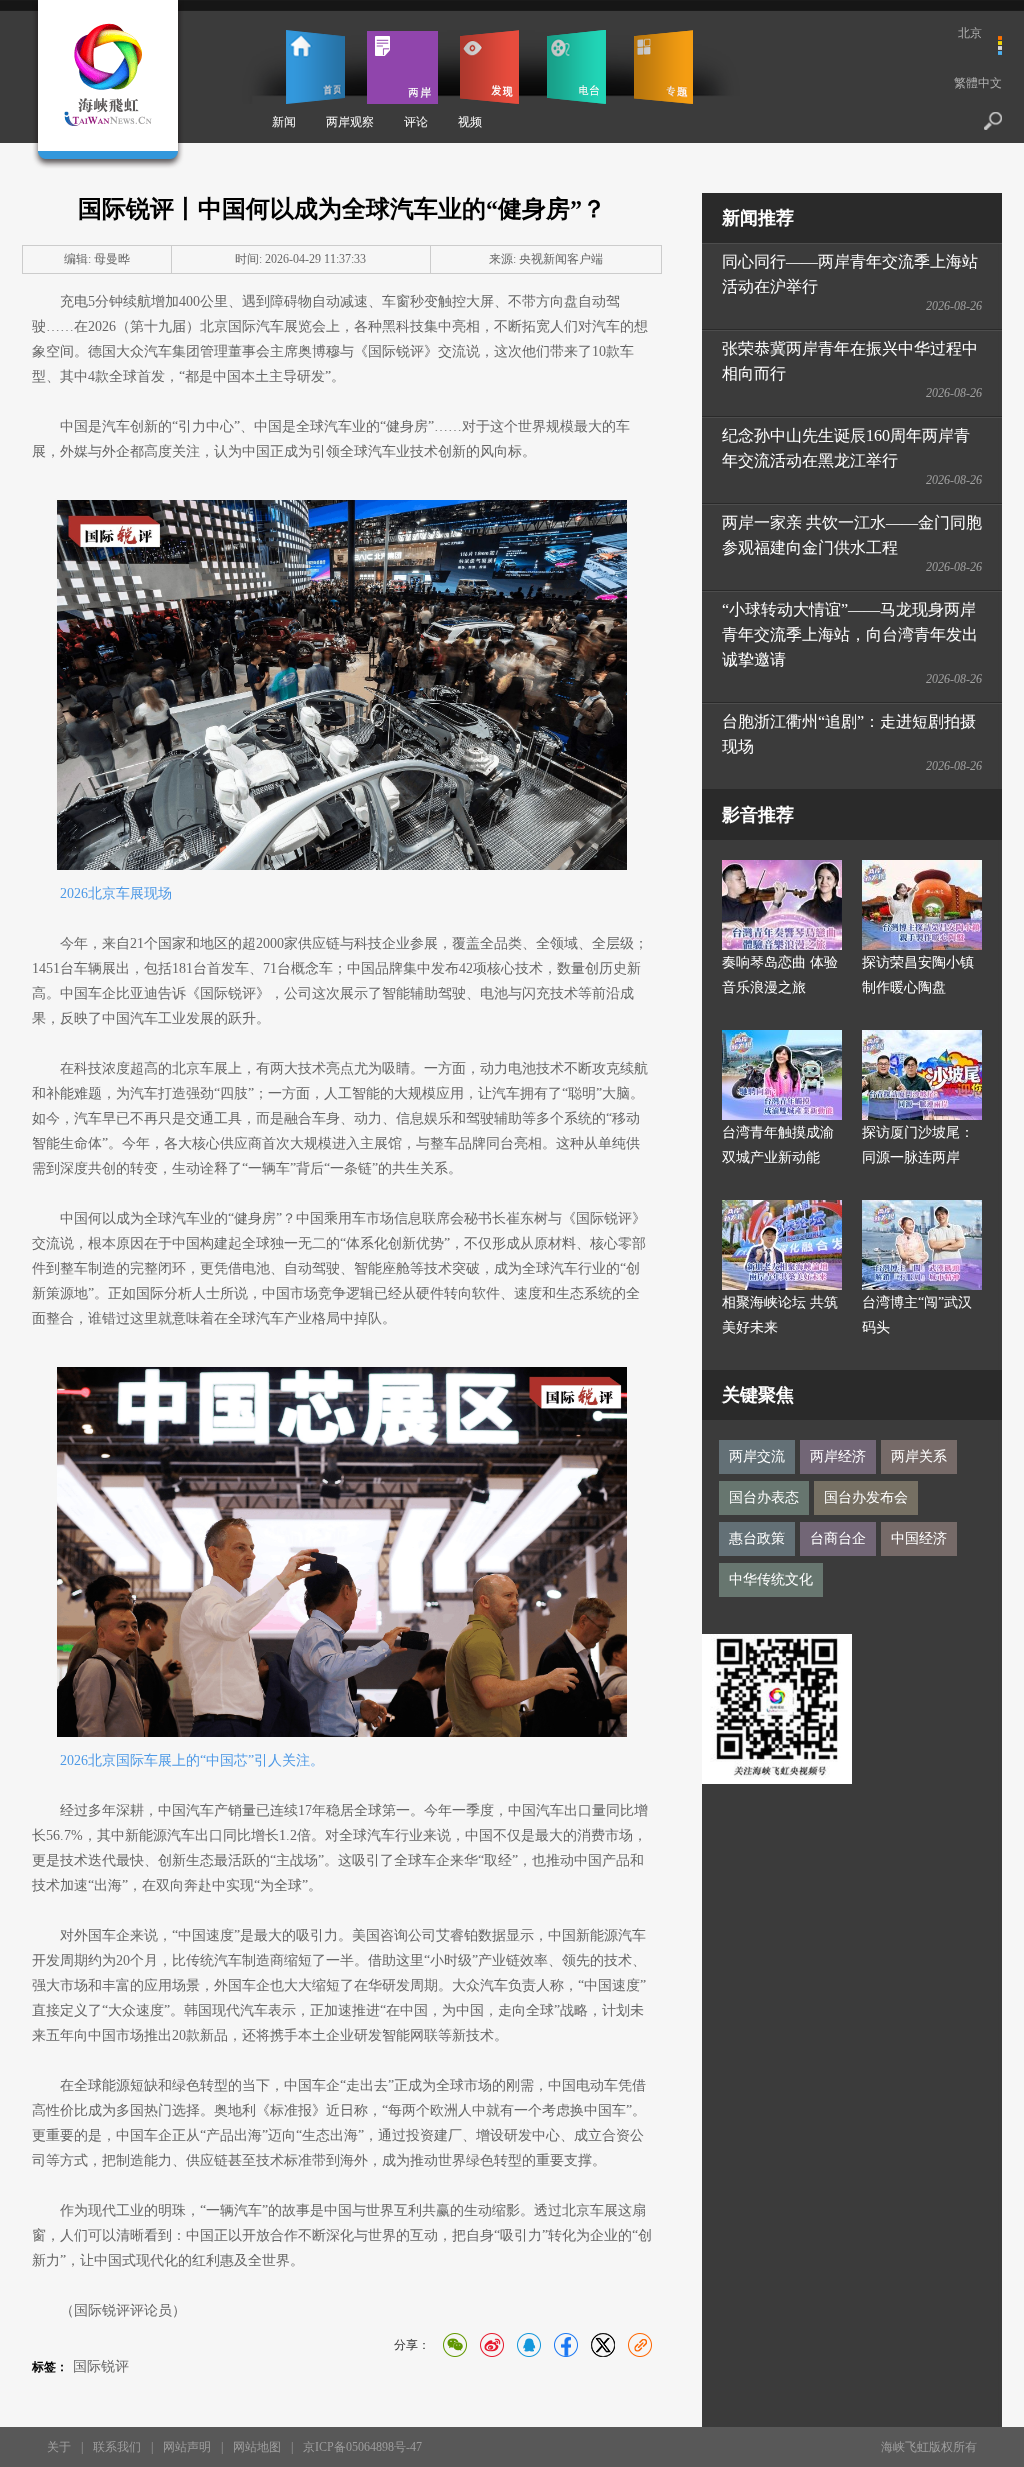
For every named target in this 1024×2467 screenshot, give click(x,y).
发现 (489, 67)
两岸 (402, 67)
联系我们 (117, 2447)
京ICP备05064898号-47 (362, 2447)
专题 (663, 67)
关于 (59, 2447)
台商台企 (838, 1538)
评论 (416, 122)
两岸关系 (919, 1456)
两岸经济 (838, 1456)
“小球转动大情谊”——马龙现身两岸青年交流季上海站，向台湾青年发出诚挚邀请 (850, 634)
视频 (470, 122)
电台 (576, 67)
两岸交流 (757, 1456)
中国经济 (919, 1538)
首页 (315, 67)
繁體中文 (978, 83)
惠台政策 (757, 1538)
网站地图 (257, 2447)
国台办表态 (764, 1497)
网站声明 (187, 2447)
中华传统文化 (771, 1579)
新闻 (284, 122)
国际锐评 (101, 2366)
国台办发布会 (866, 1497)
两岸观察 (350, 122)
